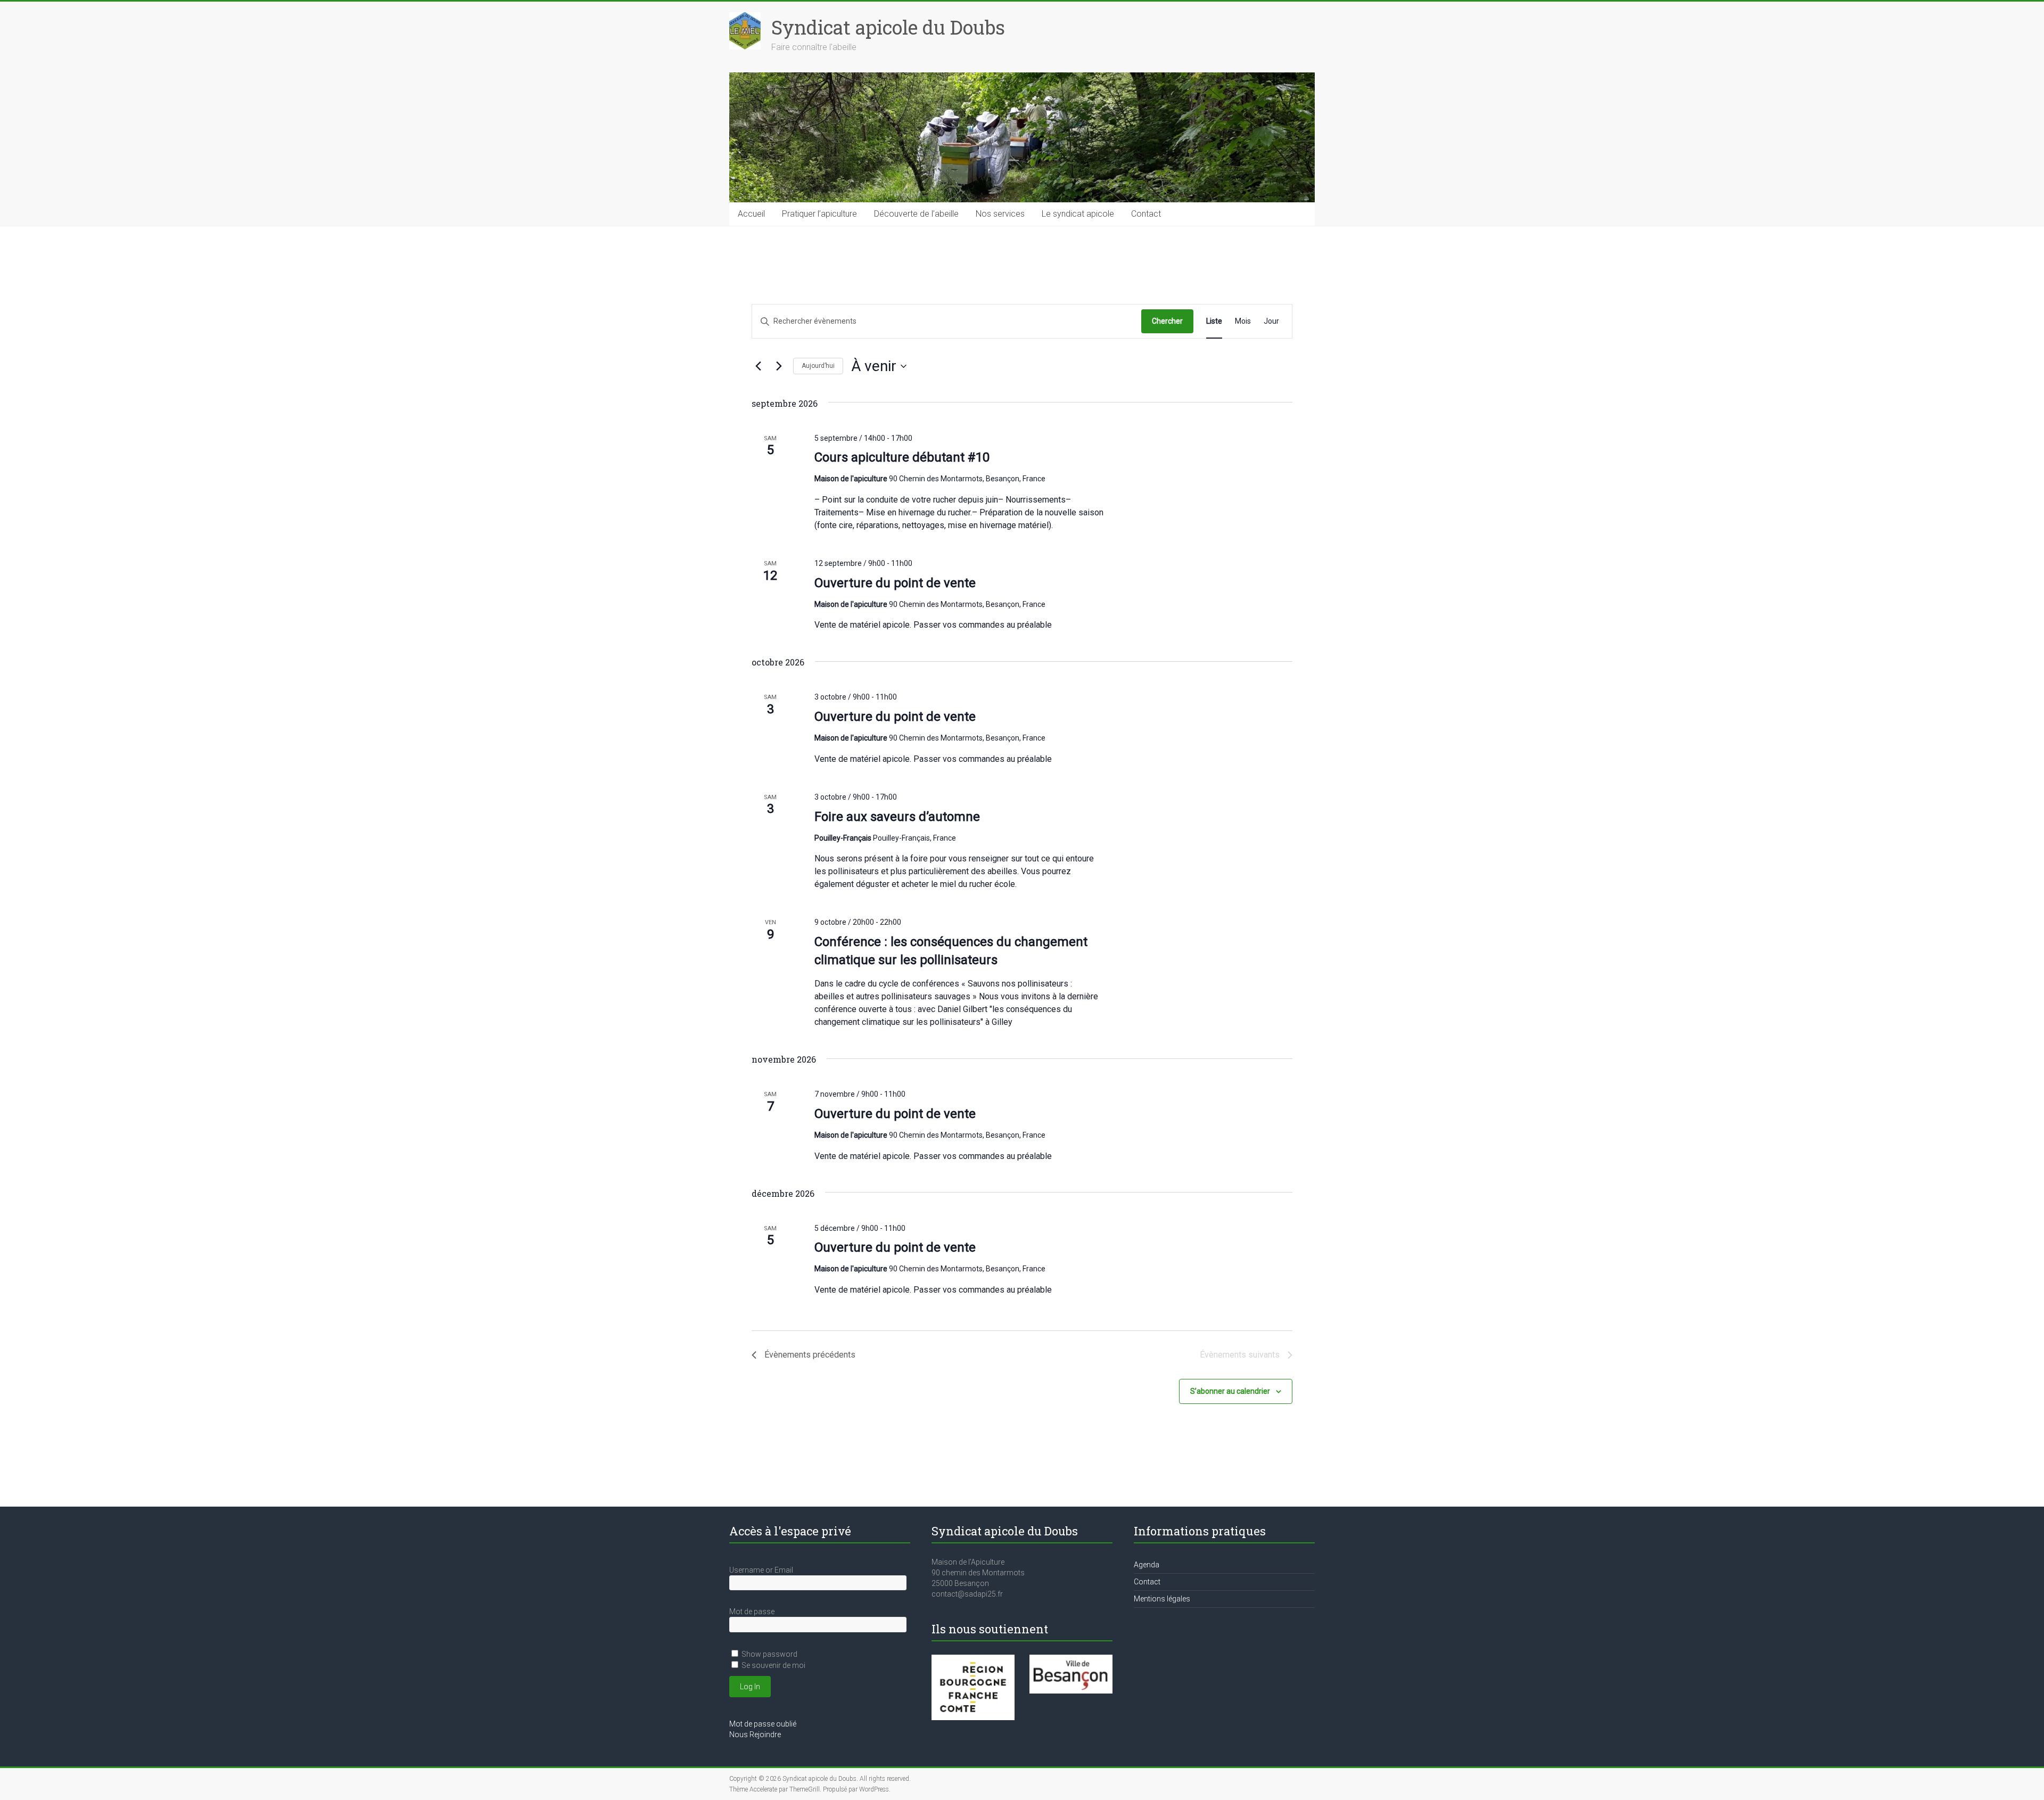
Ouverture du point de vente (895, 583)
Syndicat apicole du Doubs (888, 27)
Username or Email (761, 1570)
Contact (1146, 214)
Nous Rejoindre (755, 1735)
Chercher (1167, 321)
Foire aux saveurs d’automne (897, 817)
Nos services (1000, 214)
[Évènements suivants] (779, 366)
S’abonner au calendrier (1230, 1391)
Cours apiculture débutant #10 (902, 457)
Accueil (751, 214)
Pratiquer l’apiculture (819, 214)
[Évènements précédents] (758, 366)
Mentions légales (1162, 1599)
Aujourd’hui (818, 366)
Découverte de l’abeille (916, 214)
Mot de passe (752, 1612)
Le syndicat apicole (1078, 214)
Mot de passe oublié (763, 1724)
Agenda (1147, 1565)
